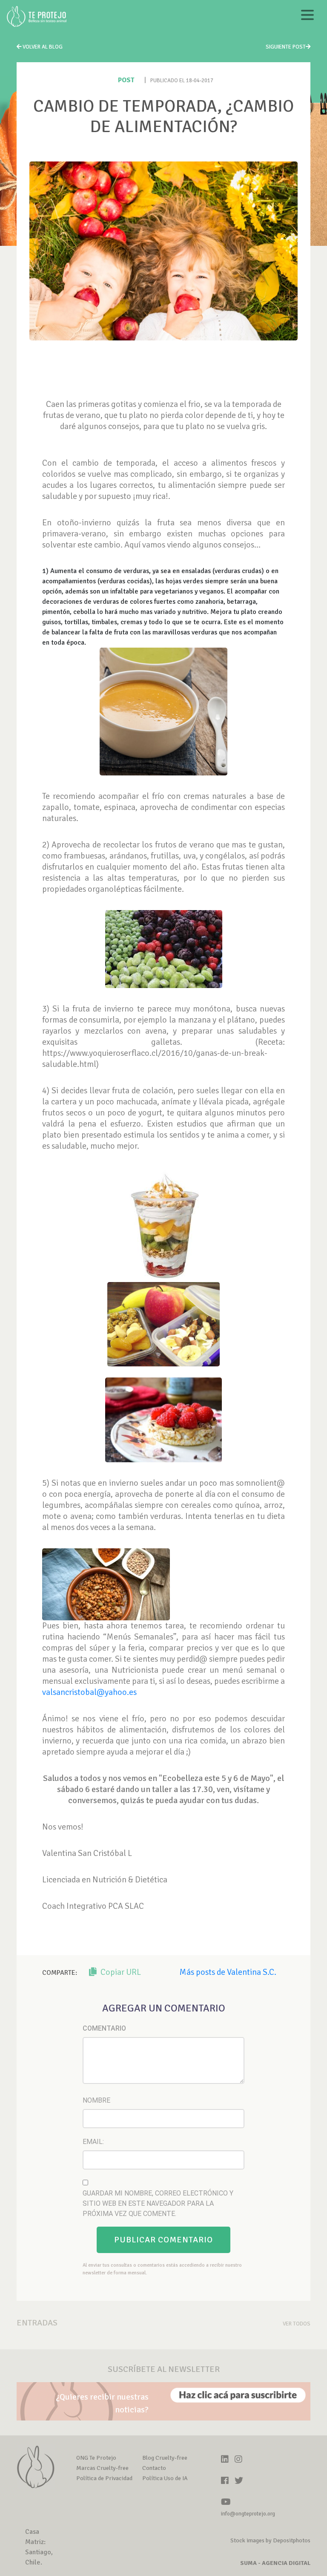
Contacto (154, 2468)
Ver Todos (297, 2324)
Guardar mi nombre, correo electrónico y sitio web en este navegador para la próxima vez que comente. (158, 2203)
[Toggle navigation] (307, 16)
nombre (96, 2100)
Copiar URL (120, 1972)
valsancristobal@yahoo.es (89, 1692)
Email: (93, 2142)
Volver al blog (42, 47)
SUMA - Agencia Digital (275, 2563)
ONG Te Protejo (96, 2458)
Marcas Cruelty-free (102, 2468)
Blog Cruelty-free (165, 2458)
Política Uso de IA (165, 2478)
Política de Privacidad (104, 2478)
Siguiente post (286, 47)
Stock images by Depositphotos (270, 2540)
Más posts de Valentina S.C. (228, 1972)
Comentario (104, 2028)
